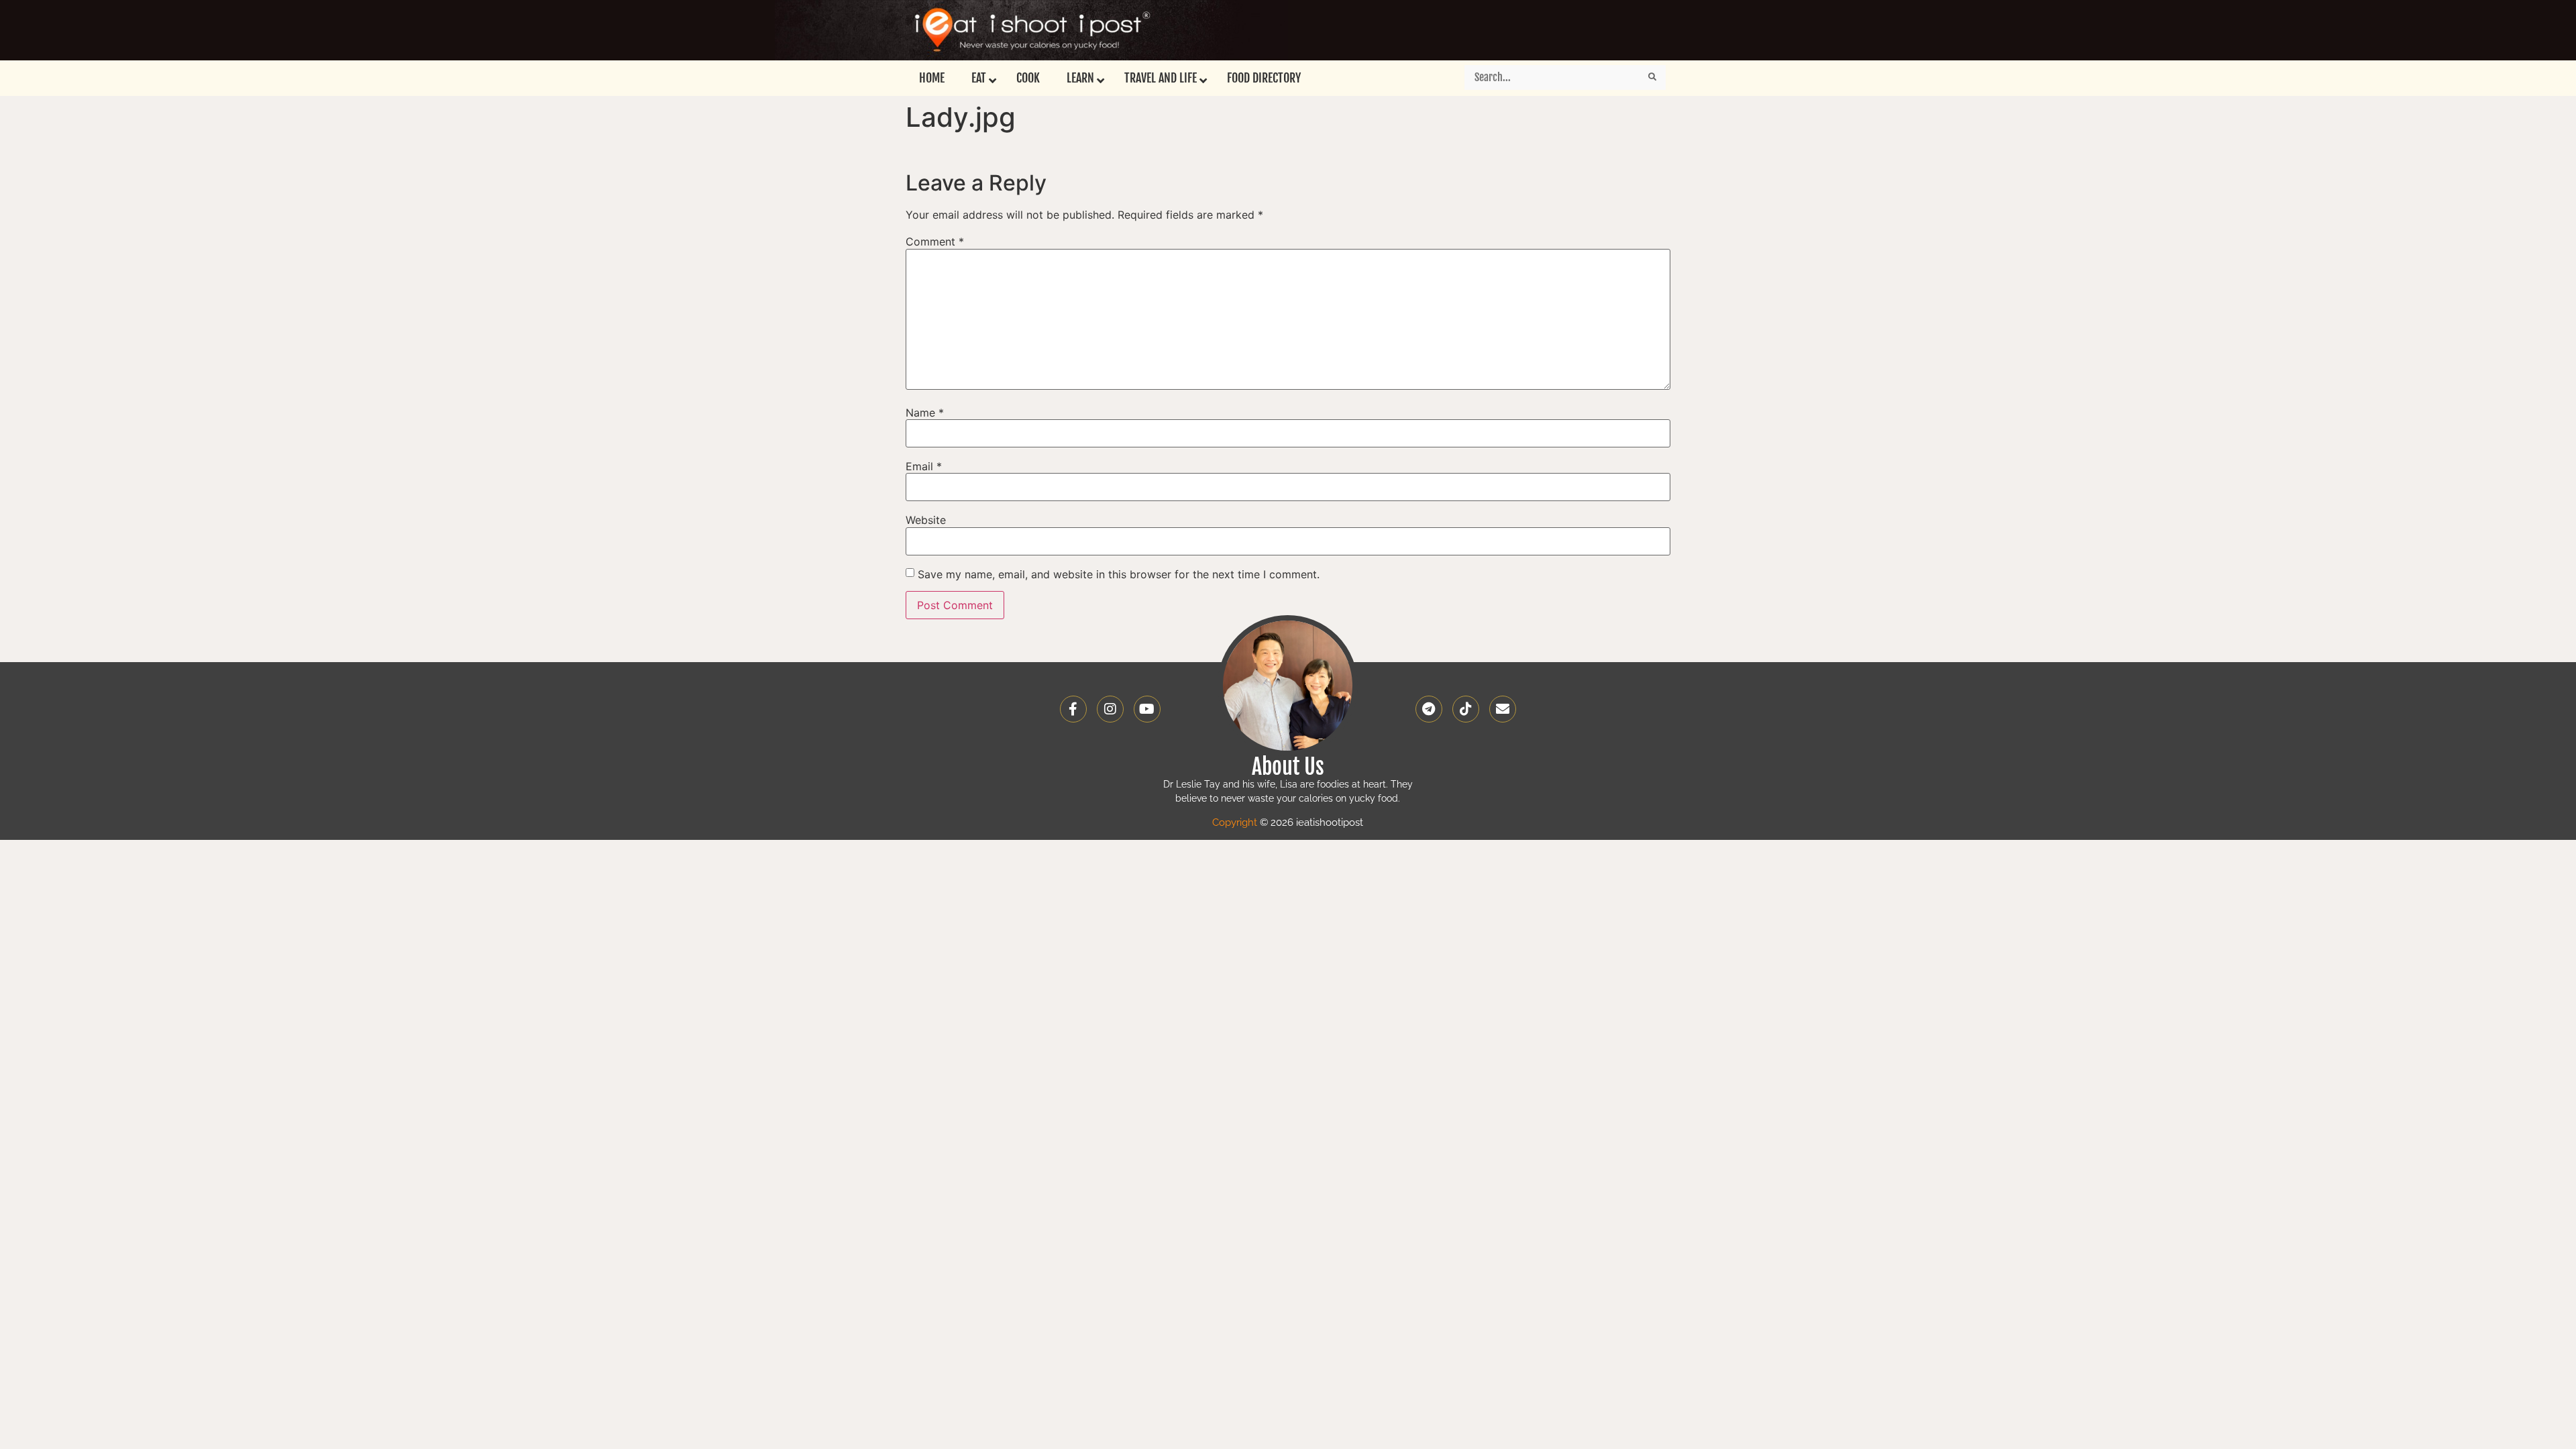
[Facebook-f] (1073, 709)
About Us (1288, 767)
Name (925, 413)
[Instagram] (1110, 709)
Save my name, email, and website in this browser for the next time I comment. (1119, 574)
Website (926, 520)
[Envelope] (1503, 709)
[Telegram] (1429, 709)
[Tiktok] (1466, 709)
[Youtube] (1147, 709)
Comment (935, 241)
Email (924, 466)
